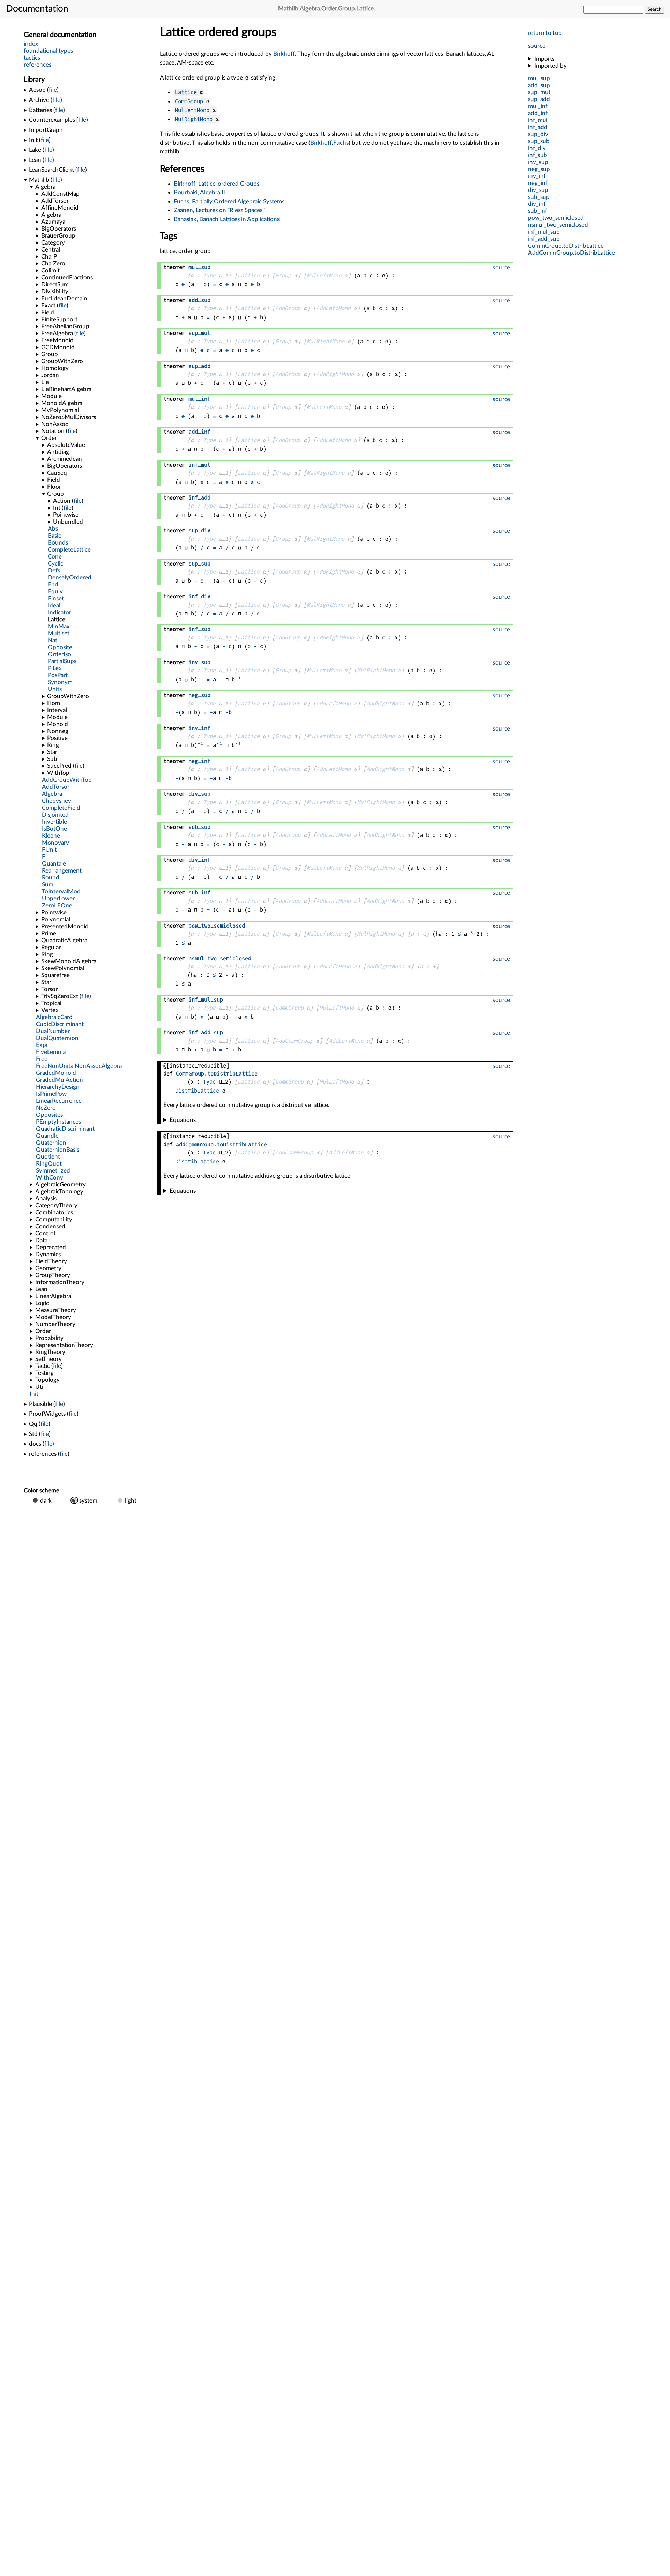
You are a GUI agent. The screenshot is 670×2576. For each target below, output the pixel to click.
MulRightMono (194, 119)
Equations (183, 1120)
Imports (544, 59)
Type (209, 275)
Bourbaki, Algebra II (199, 192)
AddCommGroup (294, 1041)
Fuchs (341, 143)
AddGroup (288, 308)
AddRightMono (335, 374)
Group (283, 275)
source (537, 46)
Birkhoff (284, 54)
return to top (545, 33)
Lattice (186, 92)
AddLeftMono (333, 308)
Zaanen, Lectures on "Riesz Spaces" (219, 210)
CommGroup (189, 101)
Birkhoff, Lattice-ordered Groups (217, 184)
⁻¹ (200, 679)
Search (654, 9)
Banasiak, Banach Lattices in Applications (227, 219)
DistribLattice (197, 1091)
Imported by (550, 66)
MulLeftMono (192, 110)
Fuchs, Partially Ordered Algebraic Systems (229, 201)
